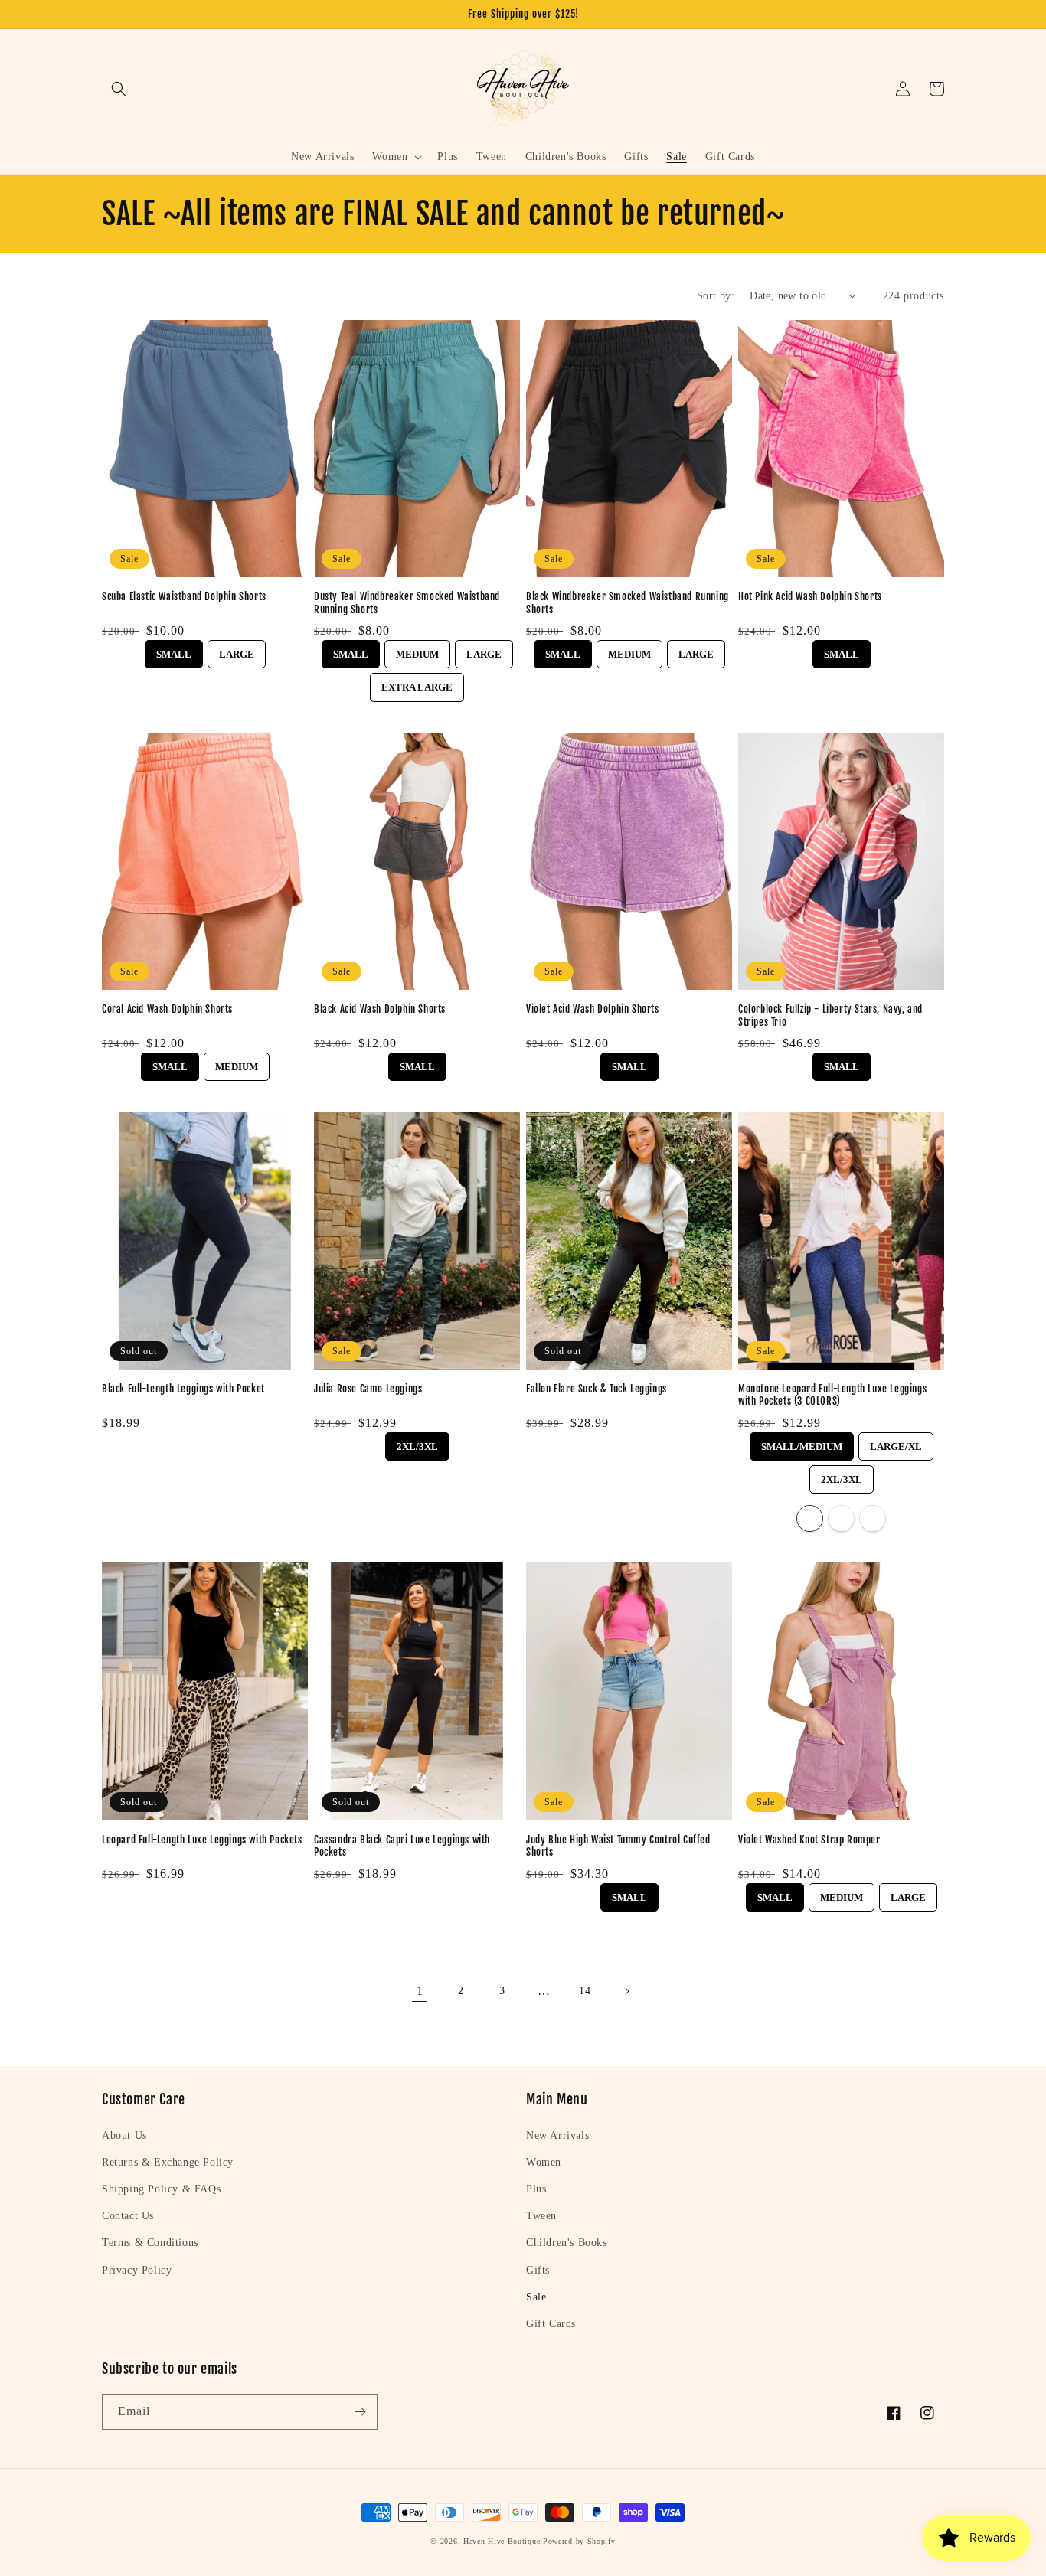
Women (544, 2162)
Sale (536, 2297)
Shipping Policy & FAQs (161, 2189)
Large (237, 650)
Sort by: (716, 296)
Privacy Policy (137, 2270)
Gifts (538, 2270)
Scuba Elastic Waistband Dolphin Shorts (184, 596)
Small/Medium (802, 1442)
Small (174, 650)
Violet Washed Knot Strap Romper (809, 1840)
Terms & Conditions (150, 2243)
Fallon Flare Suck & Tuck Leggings (597, 1389)
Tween (541, 2216)
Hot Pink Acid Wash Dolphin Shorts (810, 596)
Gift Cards (551, 2324)
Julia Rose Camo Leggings (368, 1389)
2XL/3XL (417, 1442)
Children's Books (567, 2243)
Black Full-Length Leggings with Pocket (183, 1389)
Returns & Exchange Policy (168, 2162)
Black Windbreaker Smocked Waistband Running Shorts (628, 603)
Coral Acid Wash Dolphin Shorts (167, 1009)
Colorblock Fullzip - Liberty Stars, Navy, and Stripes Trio (830, 1015)
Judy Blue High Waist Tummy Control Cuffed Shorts (618, 1846)
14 (585, 1991)
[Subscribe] (360, 2412)
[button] (119, 89)
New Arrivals (557, 2135)
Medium (417, 650)
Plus (536, 2189)
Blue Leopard (841, 1518)
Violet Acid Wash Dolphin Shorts (593, 1009)
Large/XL (896, 1442)
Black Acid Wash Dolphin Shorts (380, 1009)
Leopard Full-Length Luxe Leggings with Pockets (202, 1840)
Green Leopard (873, 1518)
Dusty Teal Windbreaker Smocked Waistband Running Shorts (407, 603)
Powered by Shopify (579, 2541)
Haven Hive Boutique (502, 2541)
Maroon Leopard (810, 1518)
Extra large (417, 683)
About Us (124, 2135)
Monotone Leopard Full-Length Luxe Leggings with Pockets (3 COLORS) (832, 1395)
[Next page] (626, 1991)
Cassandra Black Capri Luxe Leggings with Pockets (402, 1846)
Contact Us (128, 2216)
